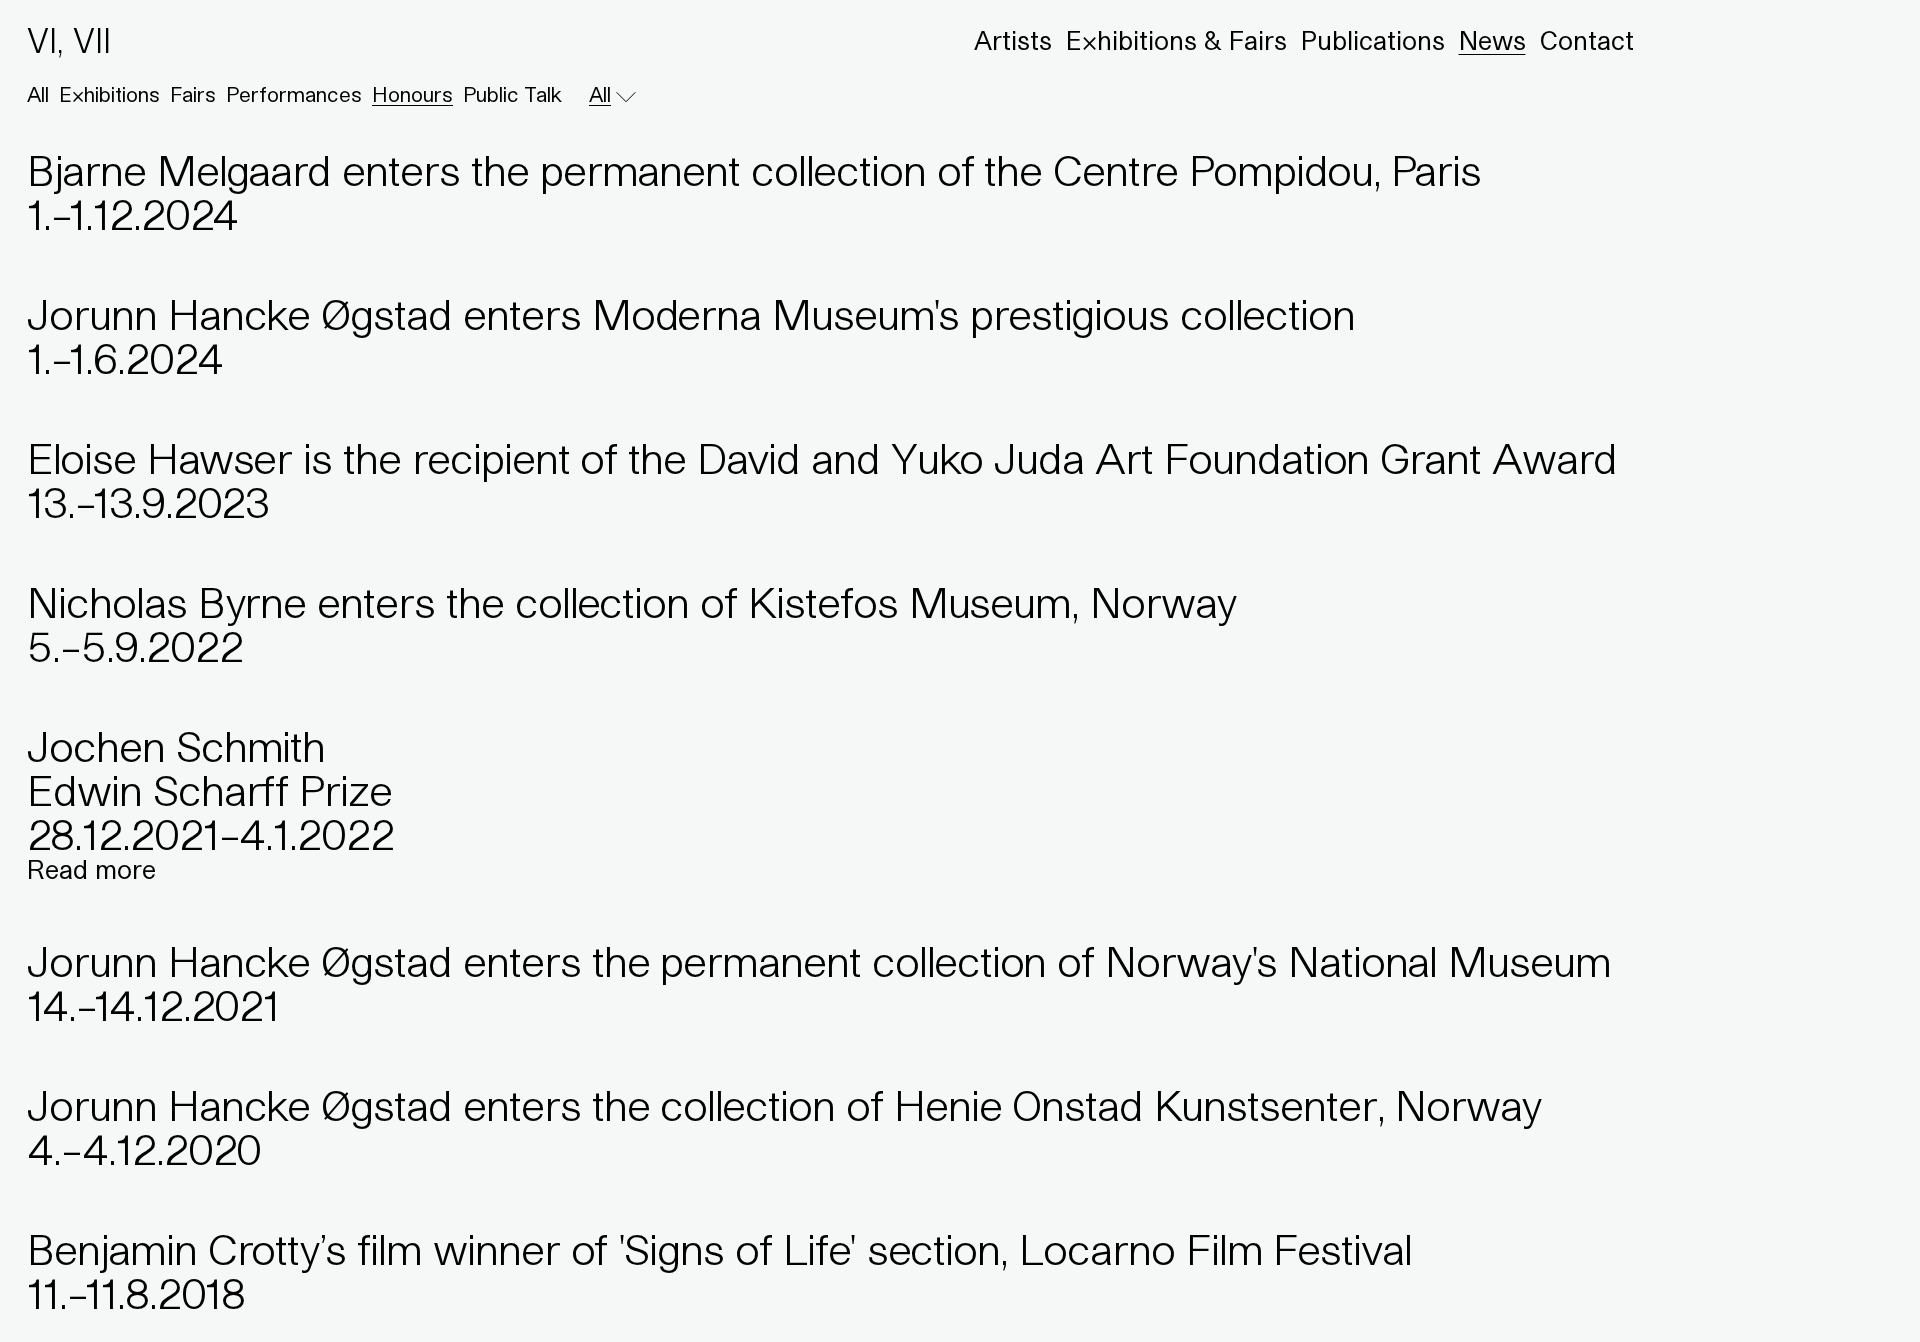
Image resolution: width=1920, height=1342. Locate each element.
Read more (91, 869)
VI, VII (69, 40)
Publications (1373, 40)
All (38, 95)
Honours (412, 95)
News (1492, 40)
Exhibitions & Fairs (1176, 40)
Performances (294, 95)
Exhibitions (109, 95)
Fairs (193, 95)
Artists (1013, 40)
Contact (1587, 40)
